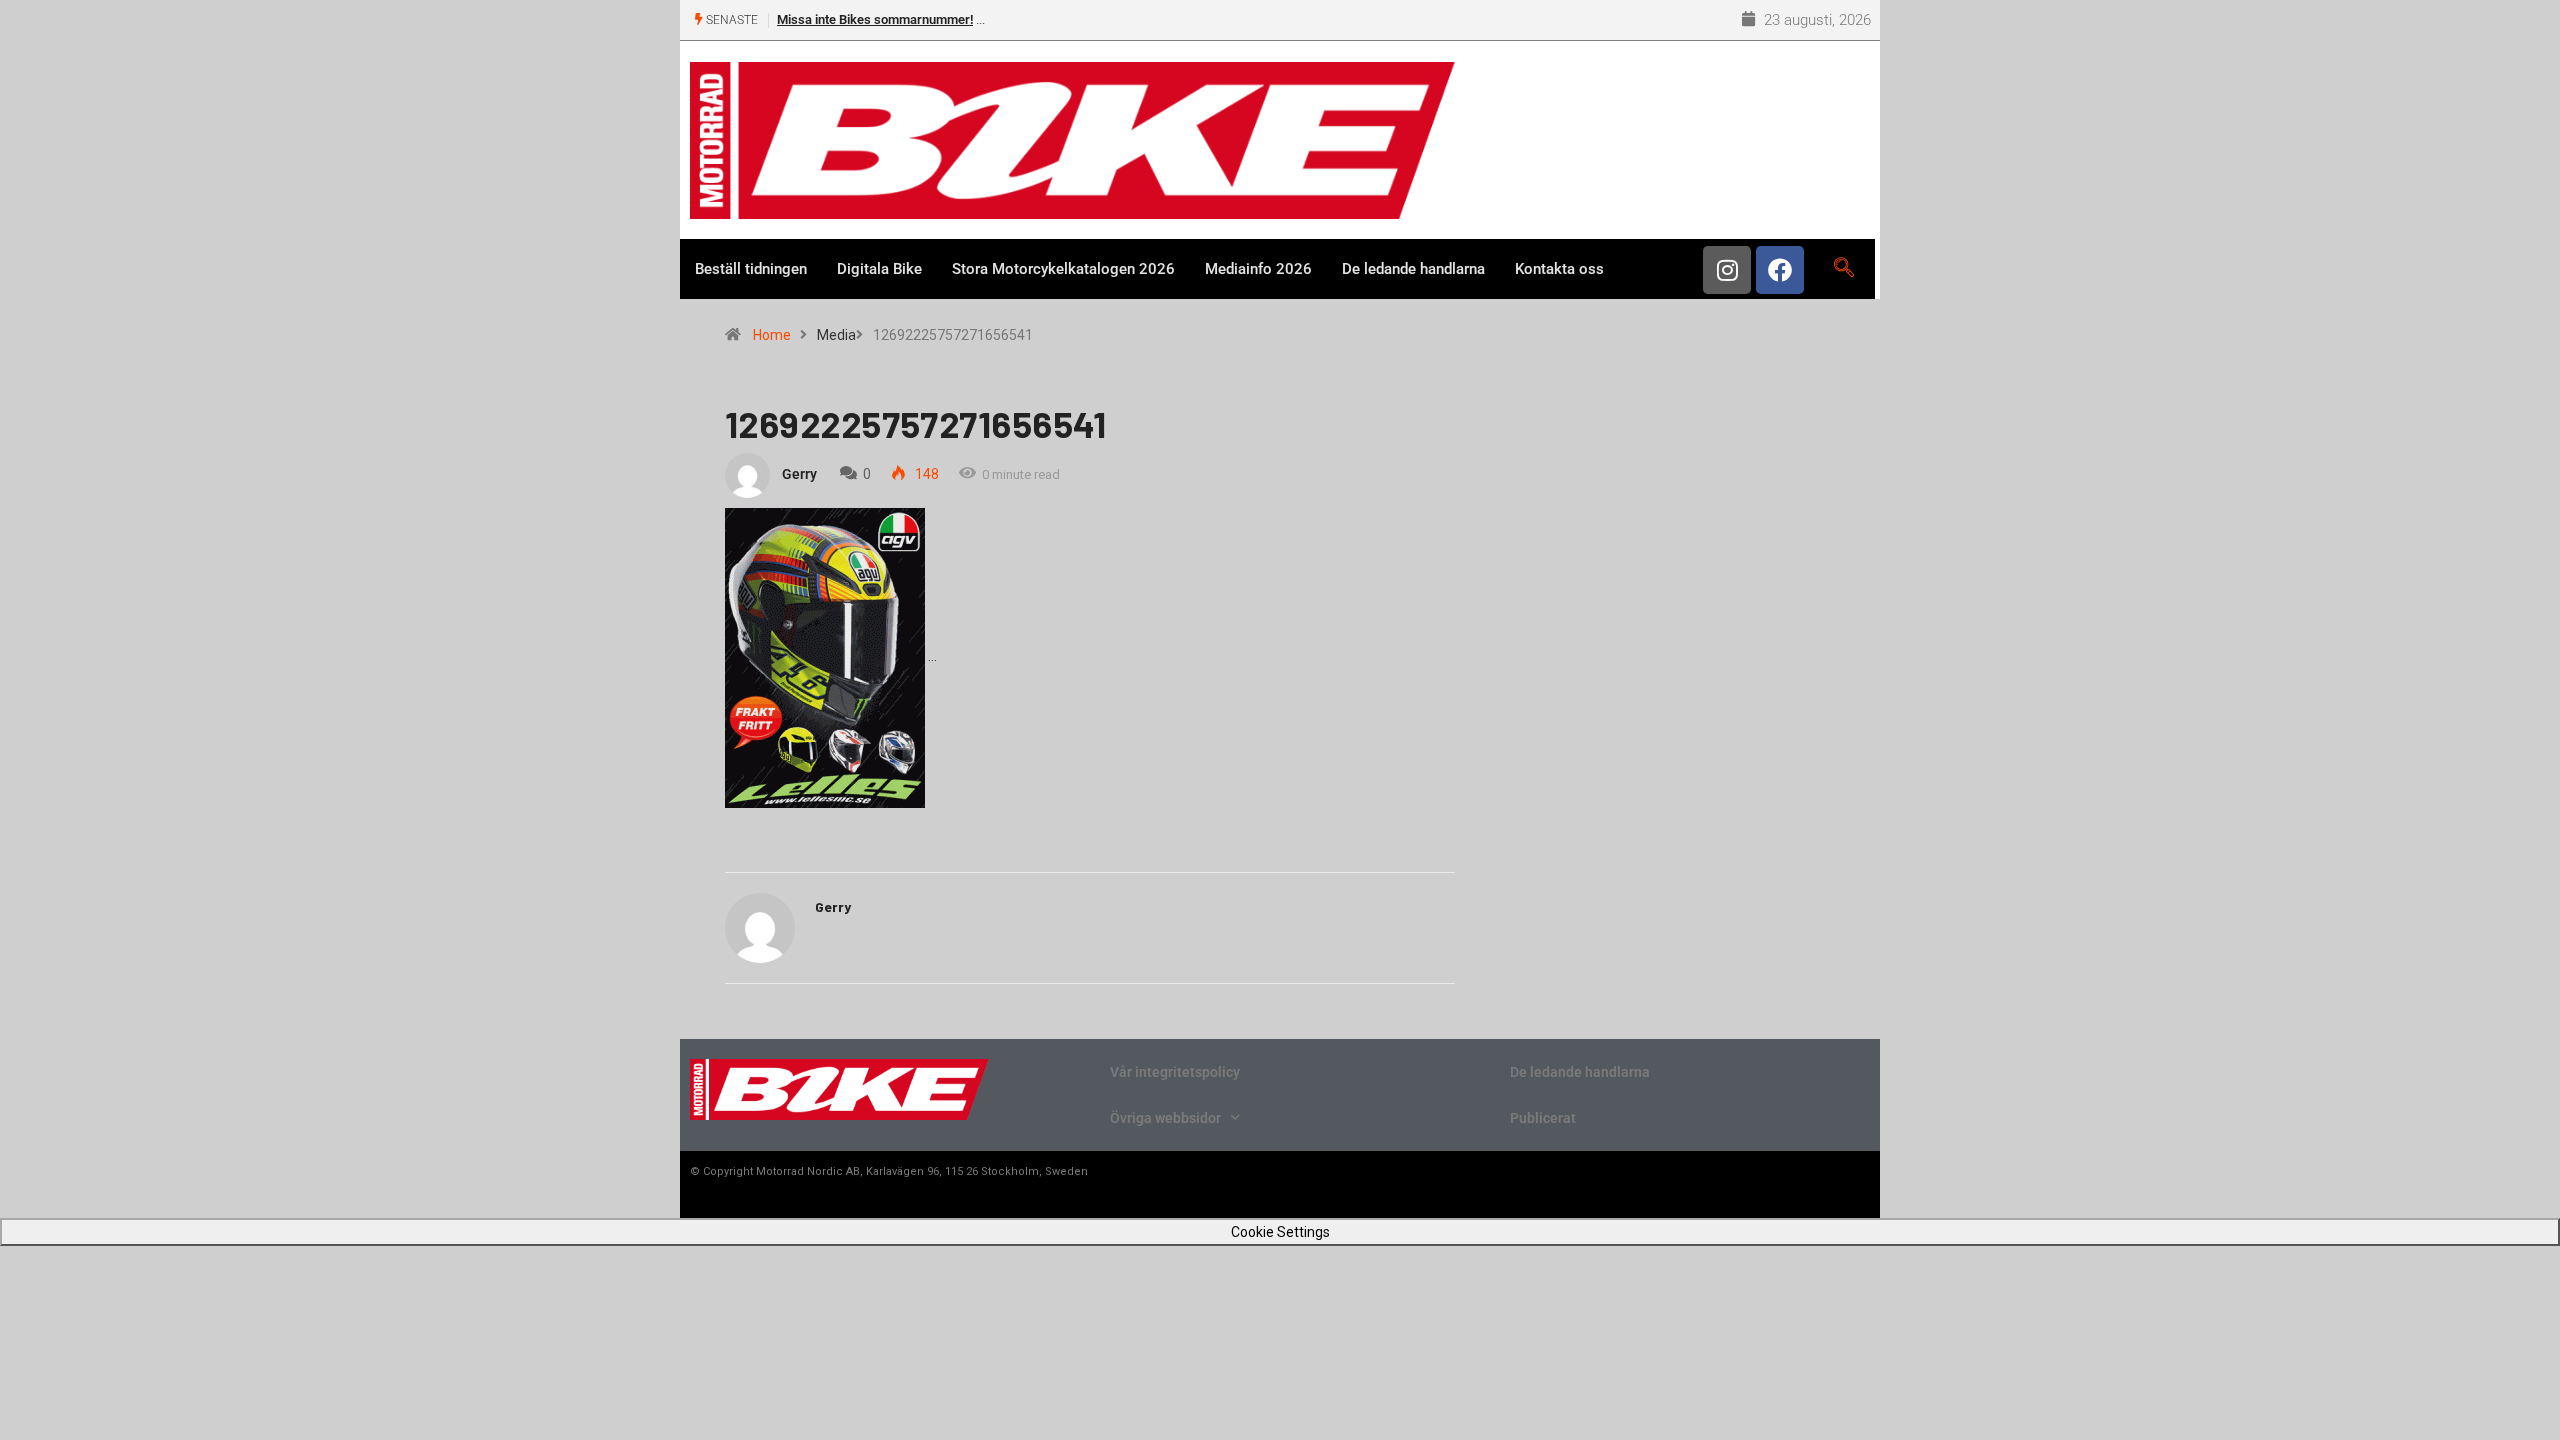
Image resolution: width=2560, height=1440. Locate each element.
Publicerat (1543, 1118)
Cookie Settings (1280, 1232)
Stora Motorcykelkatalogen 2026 (1063, 269)
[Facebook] (1780, 270)
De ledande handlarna (1413, 269)
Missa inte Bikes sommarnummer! (875, 19)
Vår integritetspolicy (1175, 1072)
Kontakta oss (1559, 269)
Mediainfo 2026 (1258, 269)
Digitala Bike (879, 269)
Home (772, 335)
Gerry (799, 474)
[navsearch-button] (1843, 269)
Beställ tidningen (751, 269)
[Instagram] (1727, 270)
